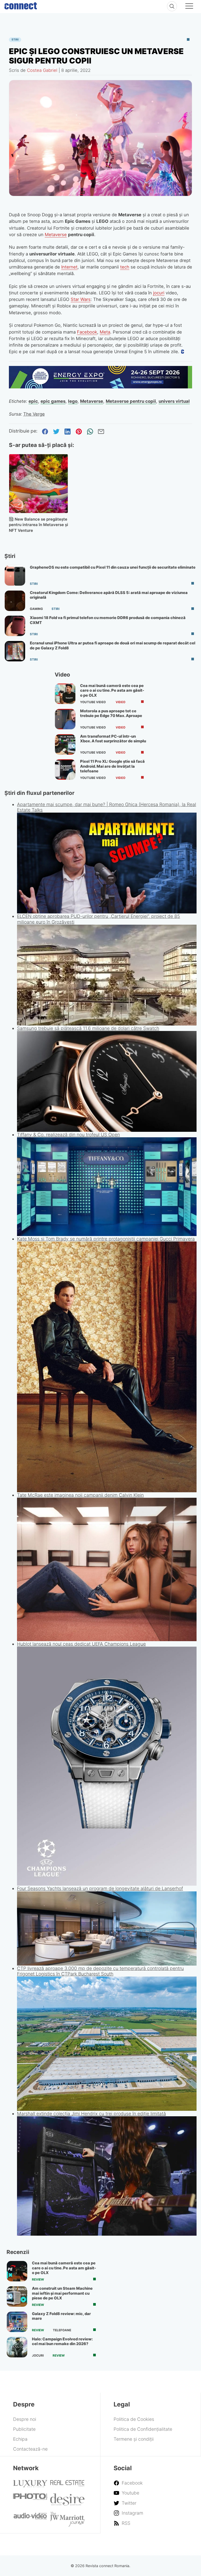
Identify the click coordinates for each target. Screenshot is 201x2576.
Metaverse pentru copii (131, 401)
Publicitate (24, 2429)
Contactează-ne (30, 2449)
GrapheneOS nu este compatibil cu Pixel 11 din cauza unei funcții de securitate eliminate (113, 567)
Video (121, 702)
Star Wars (81, 299)
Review (38, 2280)
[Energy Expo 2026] (101, 387)
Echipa (20, 2439)
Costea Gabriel (42, 70)
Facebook (87, 332)
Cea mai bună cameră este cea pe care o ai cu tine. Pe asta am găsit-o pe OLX (112, 690)
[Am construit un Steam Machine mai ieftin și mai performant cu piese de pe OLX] (17, 2297)
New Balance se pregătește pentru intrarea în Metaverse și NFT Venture (38, 525)
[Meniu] (189, 7)
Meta (105, 332)
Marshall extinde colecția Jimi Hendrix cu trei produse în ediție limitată (91, 2114)
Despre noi (25, 2419)
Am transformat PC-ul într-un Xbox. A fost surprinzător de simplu (113, 739)
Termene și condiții (134, 2439)
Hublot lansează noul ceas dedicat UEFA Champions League (81, 1644)
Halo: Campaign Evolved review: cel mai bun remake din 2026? (62, 2341)
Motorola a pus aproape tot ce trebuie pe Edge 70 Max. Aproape (111, 713)
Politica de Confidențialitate (143, 2429)
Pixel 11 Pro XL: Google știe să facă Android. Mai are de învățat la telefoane (112, 766)
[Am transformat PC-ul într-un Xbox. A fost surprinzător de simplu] (65, 744)
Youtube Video (93, 702)
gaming (36, 609)
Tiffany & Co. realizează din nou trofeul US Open (68, 1135)
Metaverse (56, 235)
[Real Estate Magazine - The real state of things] (67, 2485)
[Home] (21, 5)
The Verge (34, 414)
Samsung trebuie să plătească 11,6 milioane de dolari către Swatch (88, 1028)
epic (33, 401)
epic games (53, 401)
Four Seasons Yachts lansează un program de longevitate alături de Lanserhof (100, 1888)
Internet (69, 267)
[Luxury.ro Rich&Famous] (30, 2485)
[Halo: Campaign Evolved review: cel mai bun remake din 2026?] (17, 2347)
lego (73, 401)
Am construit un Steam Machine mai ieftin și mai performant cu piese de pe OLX (62, 2293)
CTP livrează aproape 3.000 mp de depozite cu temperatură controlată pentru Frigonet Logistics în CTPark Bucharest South (100, 1971)
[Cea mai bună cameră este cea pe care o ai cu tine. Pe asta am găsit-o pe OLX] (65, 694)
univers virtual (174, 401)
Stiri (15, 40)
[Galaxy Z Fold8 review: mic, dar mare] (17, 2322)
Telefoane (62, 2330)
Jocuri (38, 2356)
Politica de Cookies (134, 2419)
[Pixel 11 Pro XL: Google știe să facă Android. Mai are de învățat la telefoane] (65, 770)
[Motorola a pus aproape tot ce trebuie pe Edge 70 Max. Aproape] (65, 719)
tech (125, 267)
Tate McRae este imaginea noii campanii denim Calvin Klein (80, 1495)
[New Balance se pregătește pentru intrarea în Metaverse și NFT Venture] (39, 484)
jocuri (159, 293)
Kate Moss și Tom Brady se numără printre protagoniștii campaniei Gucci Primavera (106, 1239)
